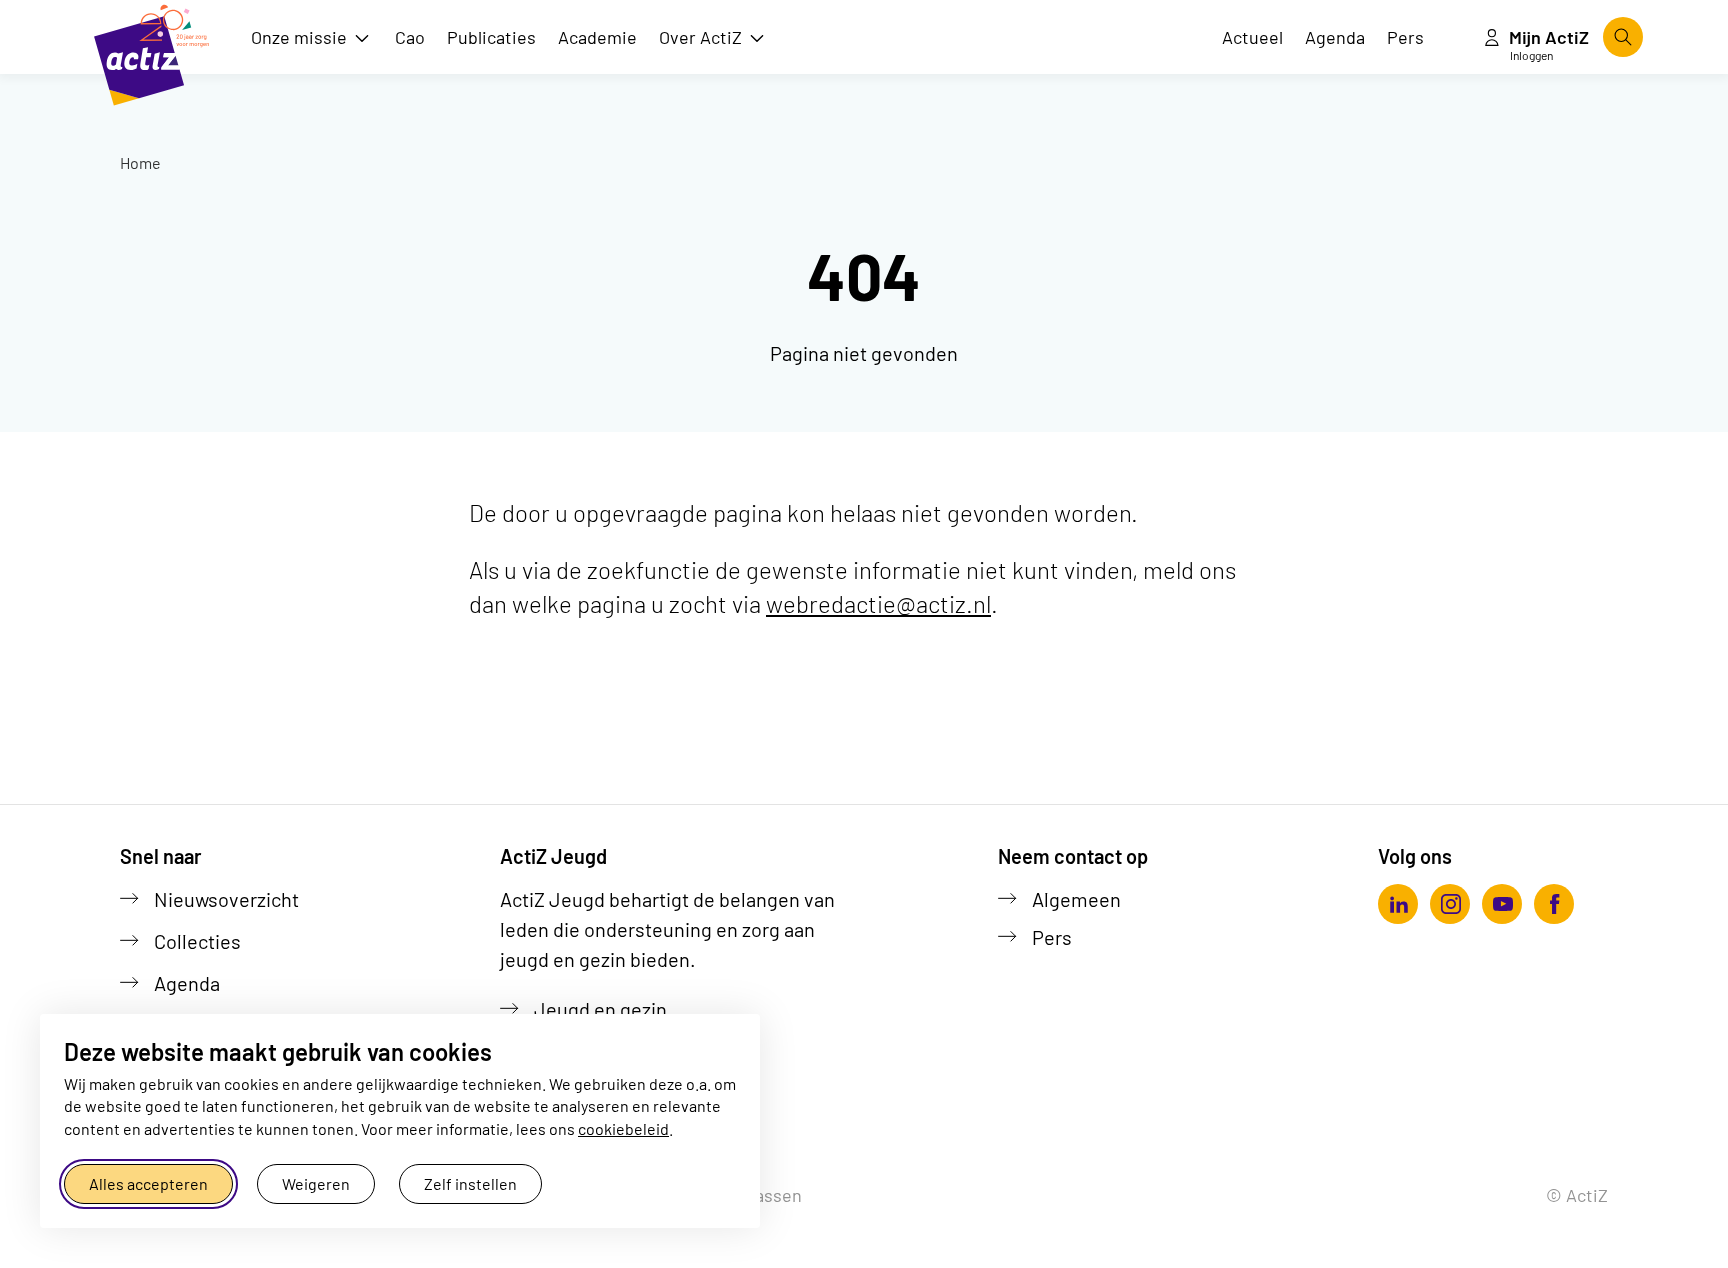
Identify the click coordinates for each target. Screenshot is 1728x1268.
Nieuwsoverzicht (226, 899)
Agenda (187, 983)
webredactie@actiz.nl (878, 603)
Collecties (197, 941)
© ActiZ (1577, 1195)
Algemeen (1076, 899)
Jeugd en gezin (600, 1009)
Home (140, 162)
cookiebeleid (623, 1128)
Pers (1052, 937)
